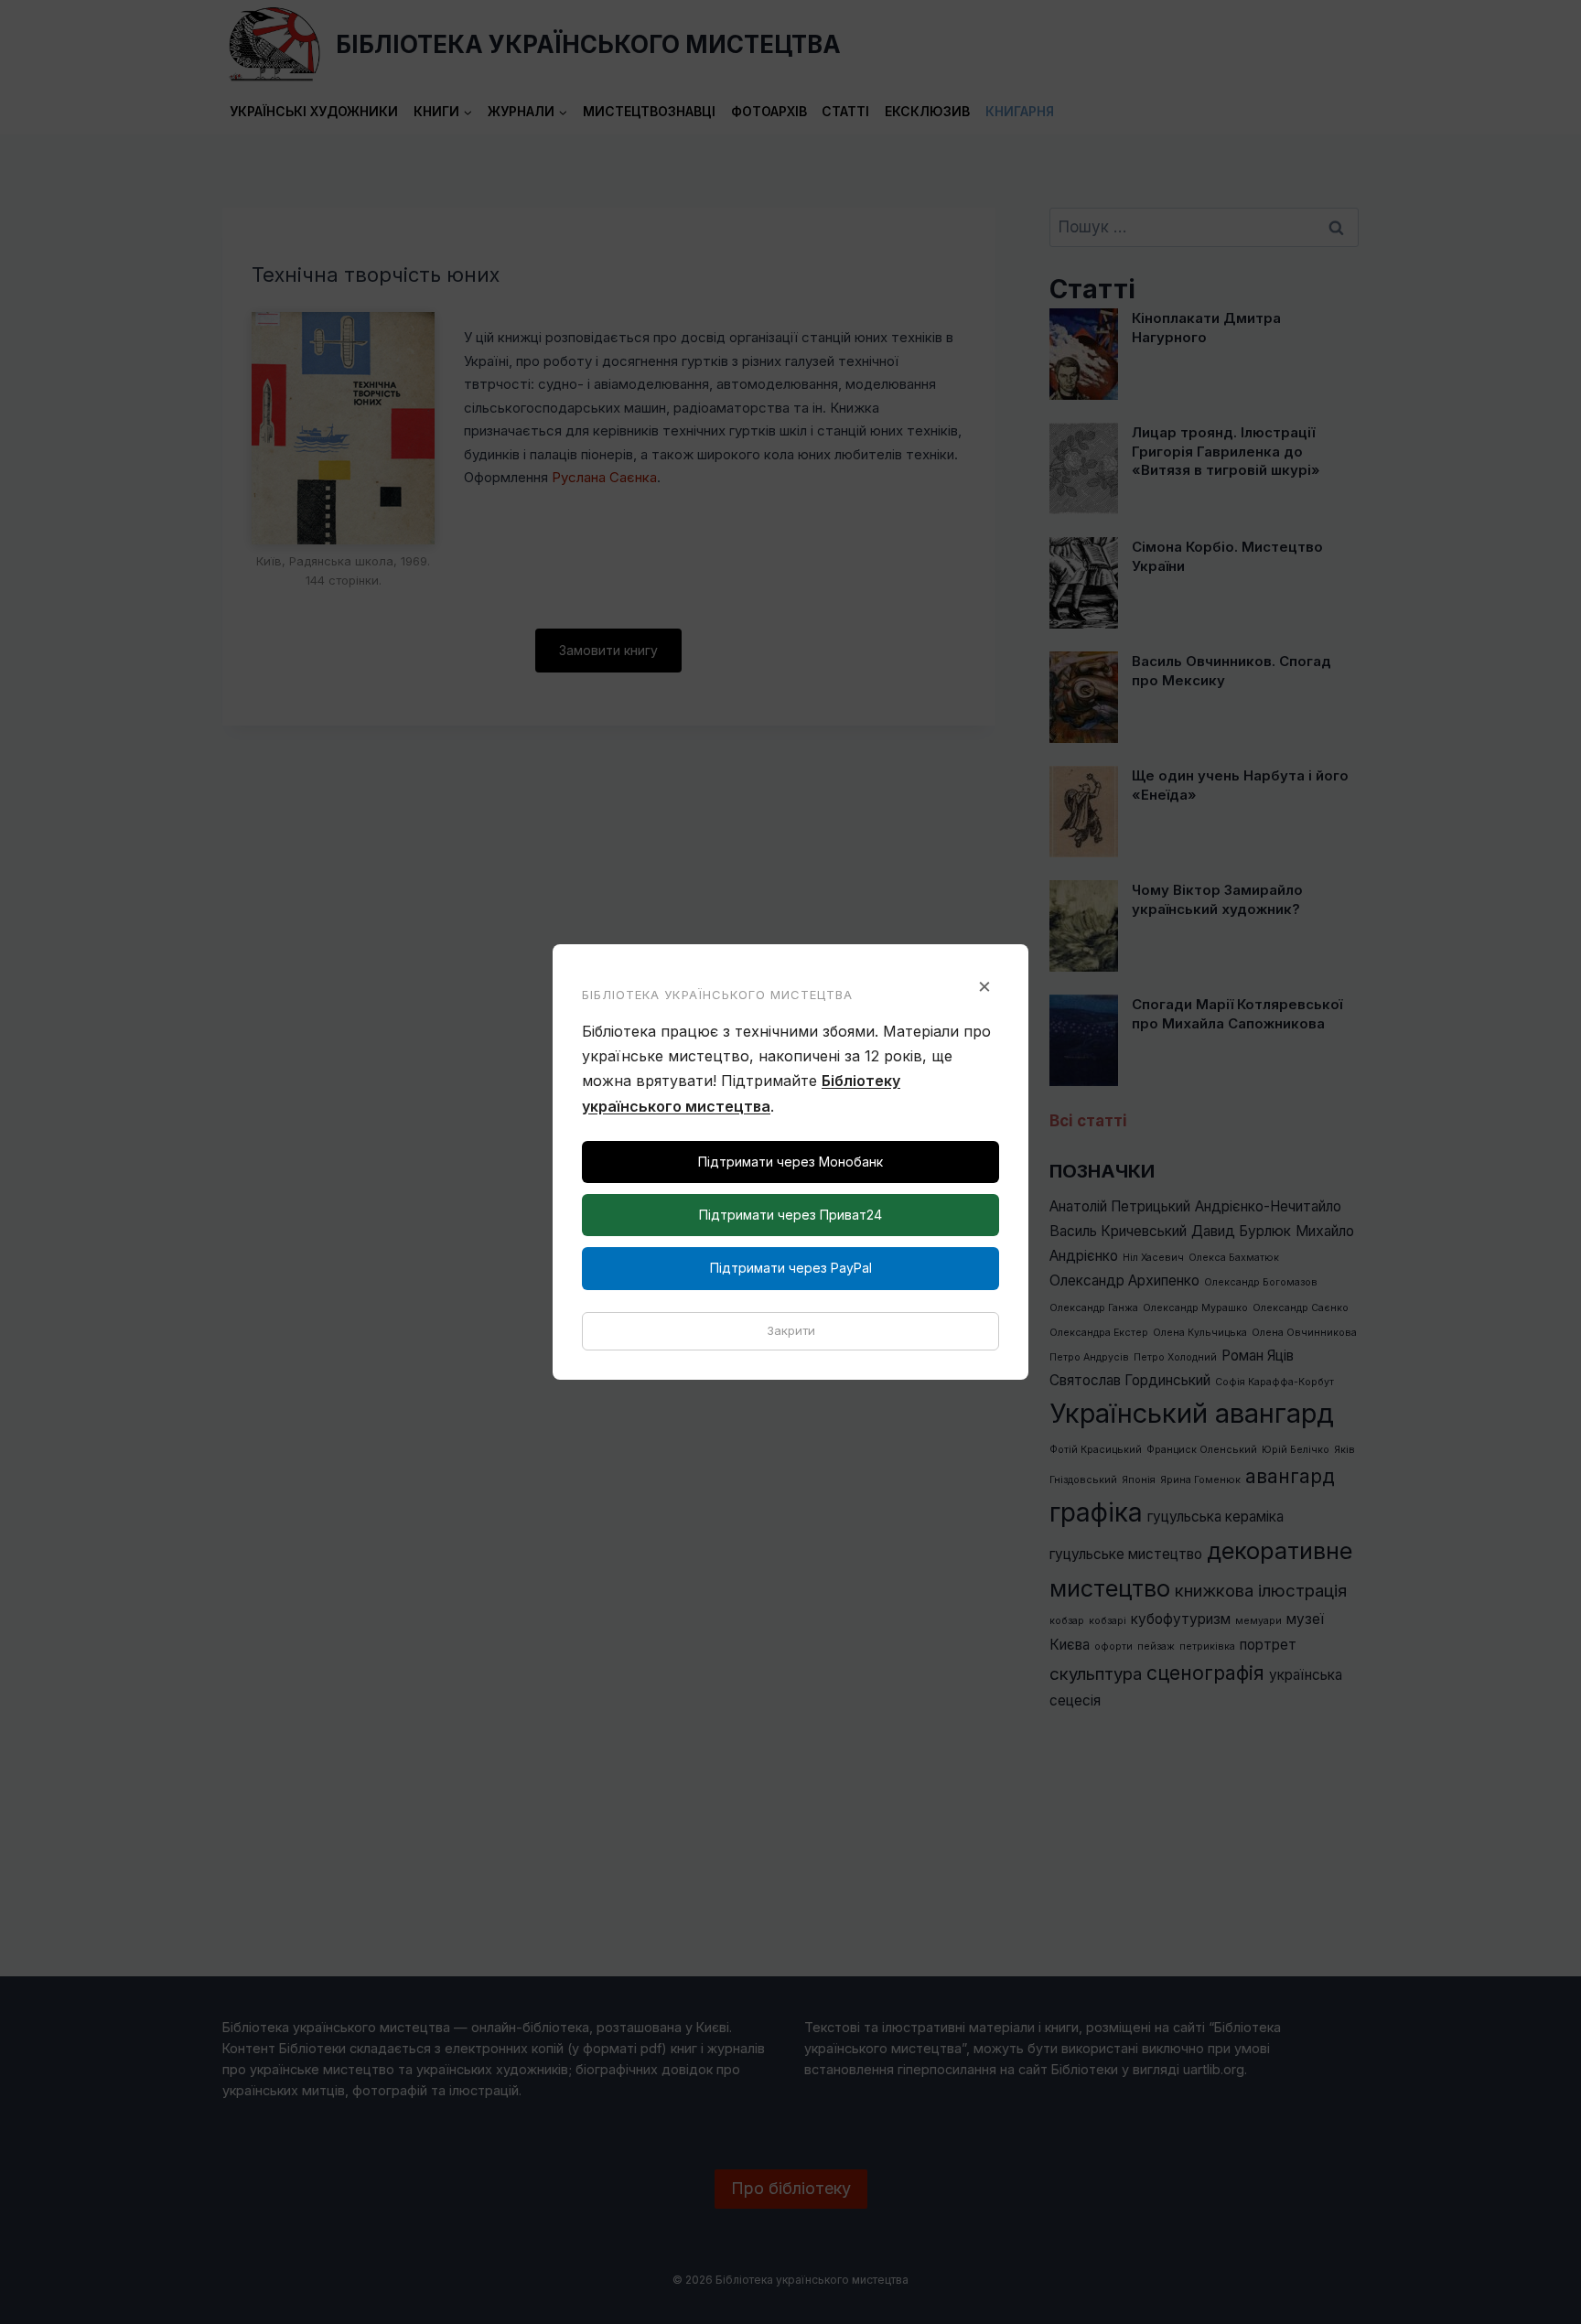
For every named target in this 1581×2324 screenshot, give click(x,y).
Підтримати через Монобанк (790, 1162)
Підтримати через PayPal (791, 1268)
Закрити (791, 1330)
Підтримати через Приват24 (790, 1215)
